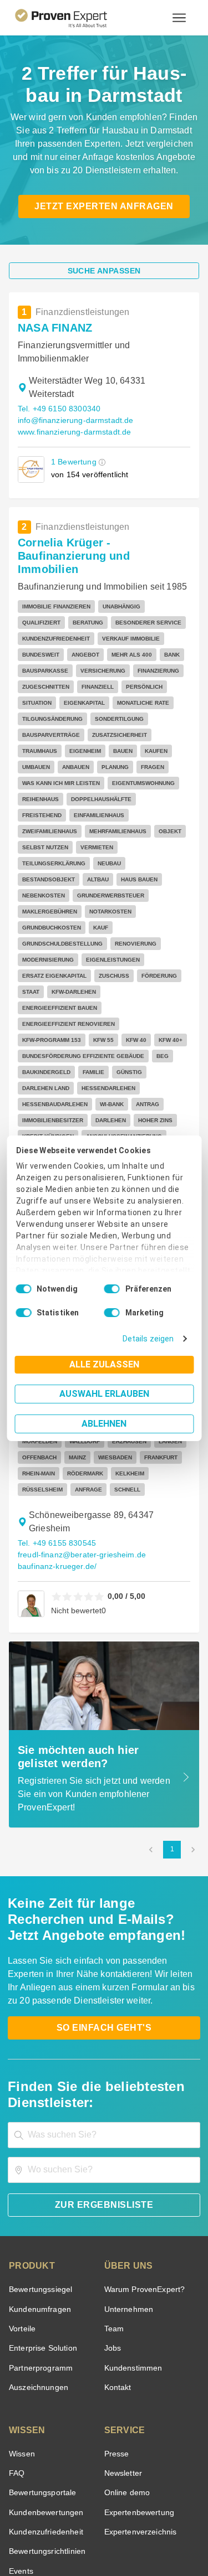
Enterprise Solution (41, 2225)
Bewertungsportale (41, 2370)
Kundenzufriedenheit (44, 2409)
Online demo (125, 2370)
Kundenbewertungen (44, 2390)
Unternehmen (128, 2187)
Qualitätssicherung (78, 2534)
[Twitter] (38, 2497)
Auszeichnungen (36, 2265)
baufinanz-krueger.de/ (55, 1444)
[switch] (112, 1289)
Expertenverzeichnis (138, 2409)
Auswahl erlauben (104, 1394)
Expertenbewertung (138, 2390)
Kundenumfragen (38, 2187)
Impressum (131, 2534)
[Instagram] (171, 2497)
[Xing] (91, 2497)
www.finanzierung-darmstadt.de (73, 432)
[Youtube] (144, 2497)
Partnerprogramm (39, 2245)
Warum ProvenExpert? (142, 2167)
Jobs (111, 2225)
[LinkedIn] (118, 2497)
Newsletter (123, 2350)
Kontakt (118, 2265)
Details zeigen (151, 1339)
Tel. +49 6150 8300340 (57, 409)
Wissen (21, 2331)
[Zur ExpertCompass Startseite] (75, 18)
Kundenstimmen (132, 2245)
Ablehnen (104, 1424)
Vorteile (22, 2206)
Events (21, 2448)
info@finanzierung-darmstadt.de (73, 420)
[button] (100, 462)
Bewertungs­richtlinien (46, 2428)
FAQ (16, 2350)
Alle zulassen (104, 1364)
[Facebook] (64, 2497)
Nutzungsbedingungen (74, 2524)
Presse (116, 2331)
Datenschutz (133, 2524)
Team (113, 2206)
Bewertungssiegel (39, 2167)
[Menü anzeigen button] (179, 18)
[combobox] (104, 2012)
